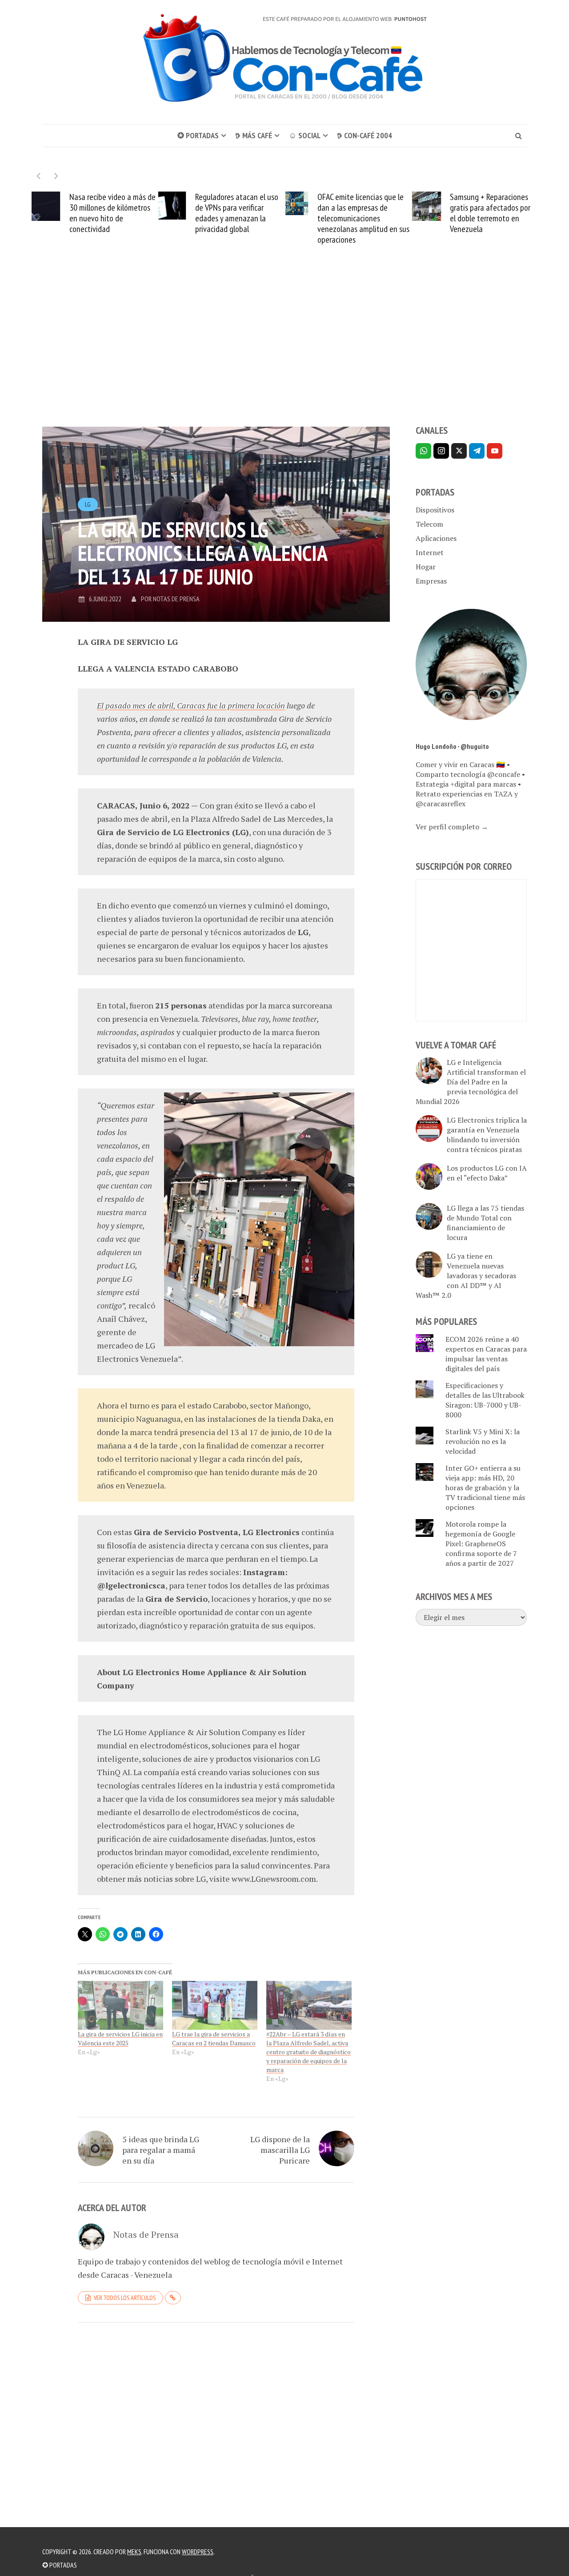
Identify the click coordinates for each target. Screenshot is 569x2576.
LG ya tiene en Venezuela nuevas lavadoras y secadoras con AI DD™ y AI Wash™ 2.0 (466, 1276)
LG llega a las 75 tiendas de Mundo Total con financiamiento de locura (485, 1223)
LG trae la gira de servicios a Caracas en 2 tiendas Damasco (214, 2038)
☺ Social (305, 135)
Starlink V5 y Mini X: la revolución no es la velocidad (483, 1441)
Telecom (429, 524)
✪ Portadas (198, 135)
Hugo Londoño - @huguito (452, 746)
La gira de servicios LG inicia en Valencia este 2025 (120, 2038)
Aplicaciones (436, 538)
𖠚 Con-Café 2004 (365, 135)
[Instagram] (441, 451)
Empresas (431, 581)
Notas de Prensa (176, 599)
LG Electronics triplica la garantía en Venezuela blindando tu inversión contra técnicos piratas (487, 1135)
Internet (430, 552)
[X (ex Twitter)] (459, 451)
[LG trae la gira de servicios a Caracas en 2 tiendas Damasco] (215, 2005)
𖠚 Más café (254, 135)
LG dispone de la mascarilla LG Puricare (280, 2150)
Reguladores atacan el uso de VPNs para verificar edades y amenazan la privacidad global (237, 213)
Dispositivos (435, 510)
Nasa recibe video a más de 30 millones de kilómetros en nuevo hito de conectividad (112, 213)
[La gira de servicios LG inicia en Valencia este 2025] (120, 2005)
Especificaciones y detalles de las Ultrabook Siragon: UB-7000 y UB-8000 (485, 1400)
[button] (56, 176)
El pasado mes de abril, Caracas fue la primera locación (191, 705)
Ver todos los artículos (125, 2298)
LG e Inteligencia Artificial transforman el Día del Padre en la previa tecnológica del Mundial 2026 (471, 1082)
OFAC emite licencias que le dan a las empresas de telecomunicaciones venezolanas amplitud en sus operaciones (363, 218)
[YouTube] (495, 451)
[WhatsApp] (423, 451)
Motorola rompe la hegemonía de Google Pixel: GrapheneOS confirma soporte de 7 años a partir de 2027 (481, 1544)
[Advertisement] (284, 351)
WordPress (198, 2552)
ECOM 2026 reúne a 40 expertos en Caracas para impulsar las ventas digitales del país (486, 1354)
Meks (134, 2552)
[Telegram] (477, 451)
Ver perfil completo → (452, 827)
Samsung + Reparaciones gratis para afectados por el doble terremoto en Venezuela (490, 213)
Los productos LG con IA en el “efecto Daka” (487, 1173)
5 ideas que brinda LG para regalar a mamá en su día (161, 2150)
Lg (88, 504)
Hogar (426, 567)
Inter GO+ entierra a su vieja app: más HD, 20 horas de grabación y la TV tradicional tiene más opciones (485, 1488)
